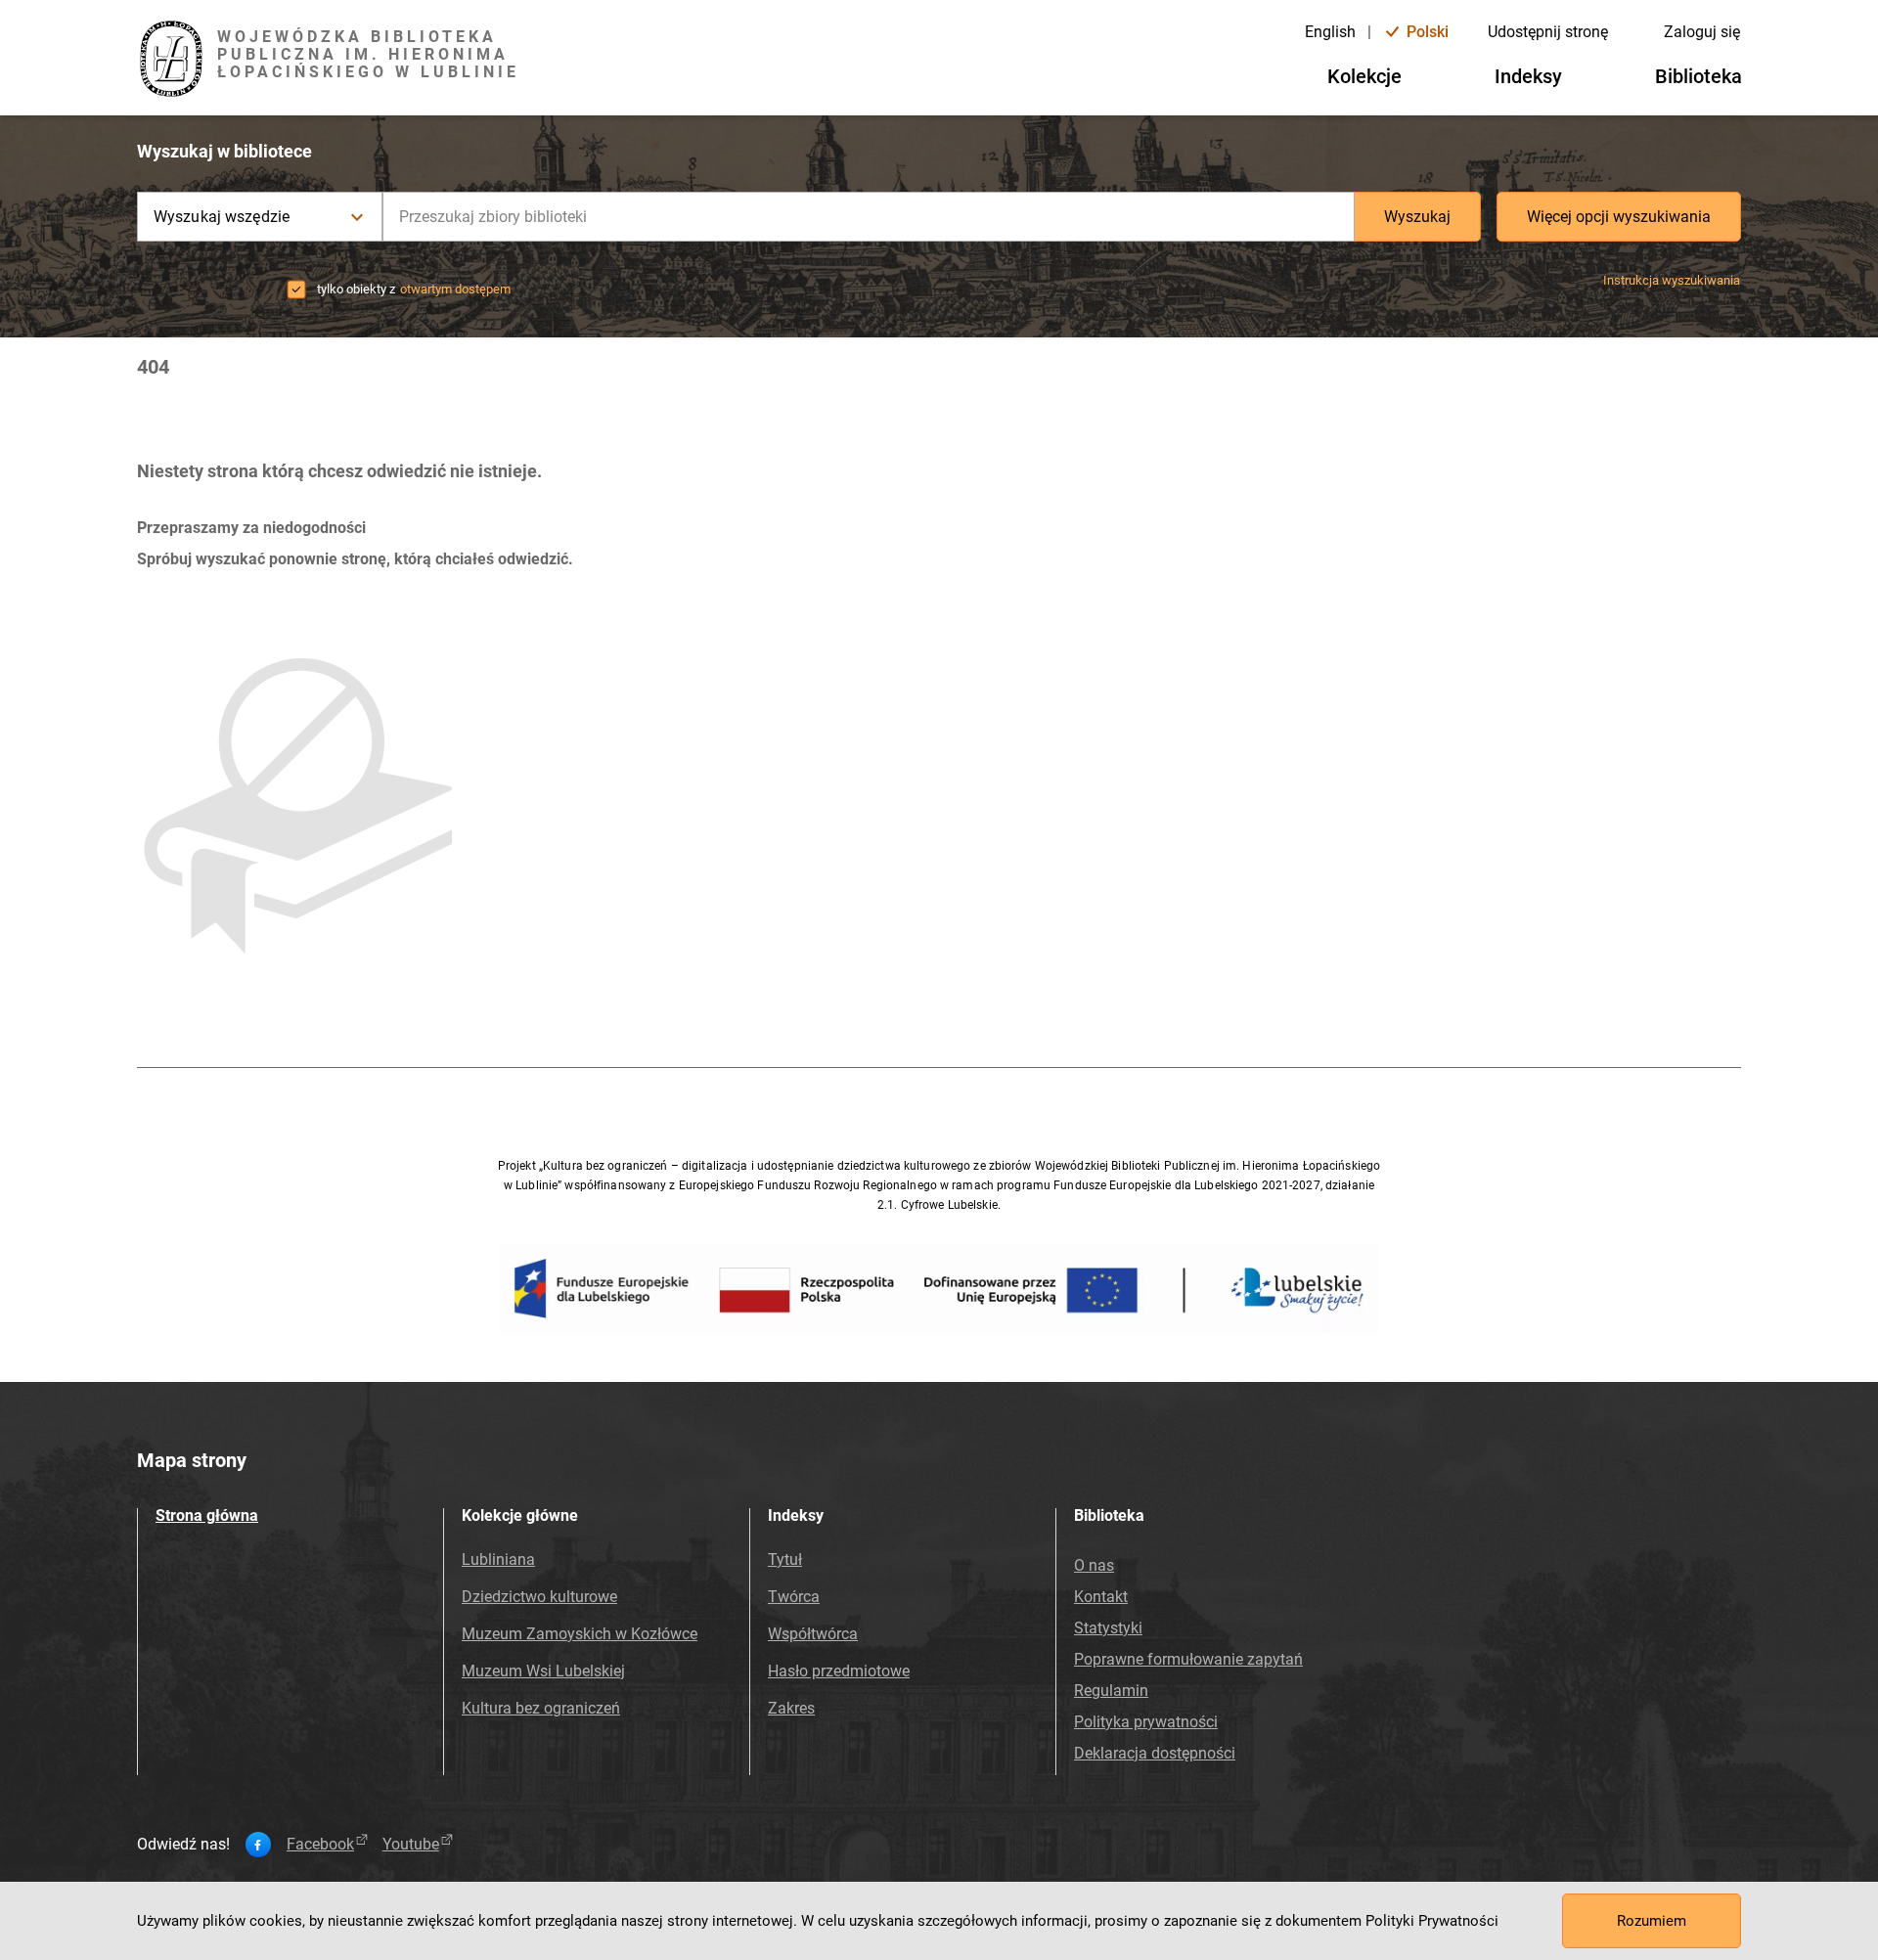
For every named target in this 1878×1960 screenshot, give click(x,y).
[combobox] (869, 217)
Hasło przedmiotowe (839, 1671)
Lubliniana (498, 1559)
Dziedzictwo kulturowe (539, 1597)
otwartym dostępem (455, 289)
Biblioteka (1699, 76)
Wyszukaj (1417, 217)
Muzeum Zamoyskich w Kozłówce (580, 1634)
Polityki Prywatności (1432, 1921)
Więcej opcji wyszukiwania (1619, 217)
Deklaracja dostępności (1155, 1753)
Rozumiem (1652, 1921)
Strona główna (207, 1515)
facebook (320, 1845)
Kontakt (1101, 1597)
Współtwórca (813, 1634)
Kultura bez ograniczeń (541, 1708)
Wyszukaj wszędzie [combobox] (222, 217)
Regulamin (1111, 1691)
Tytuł (785, 1559)
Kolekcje (1364, 76)
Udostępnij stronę (1548, 32)
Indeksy (1528, 76)
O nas (1094, 1565)
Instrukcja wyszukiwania (1672, 280)
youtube (411, 1845)
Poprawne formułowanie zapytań (1188, 1659)
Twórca (794, 1597)
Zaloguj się (1702, 32)
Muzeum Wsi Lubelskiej (543, 1671)
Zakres (791, 1708)
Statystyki (1108, 1628)
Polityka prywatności (1146, 1722)
